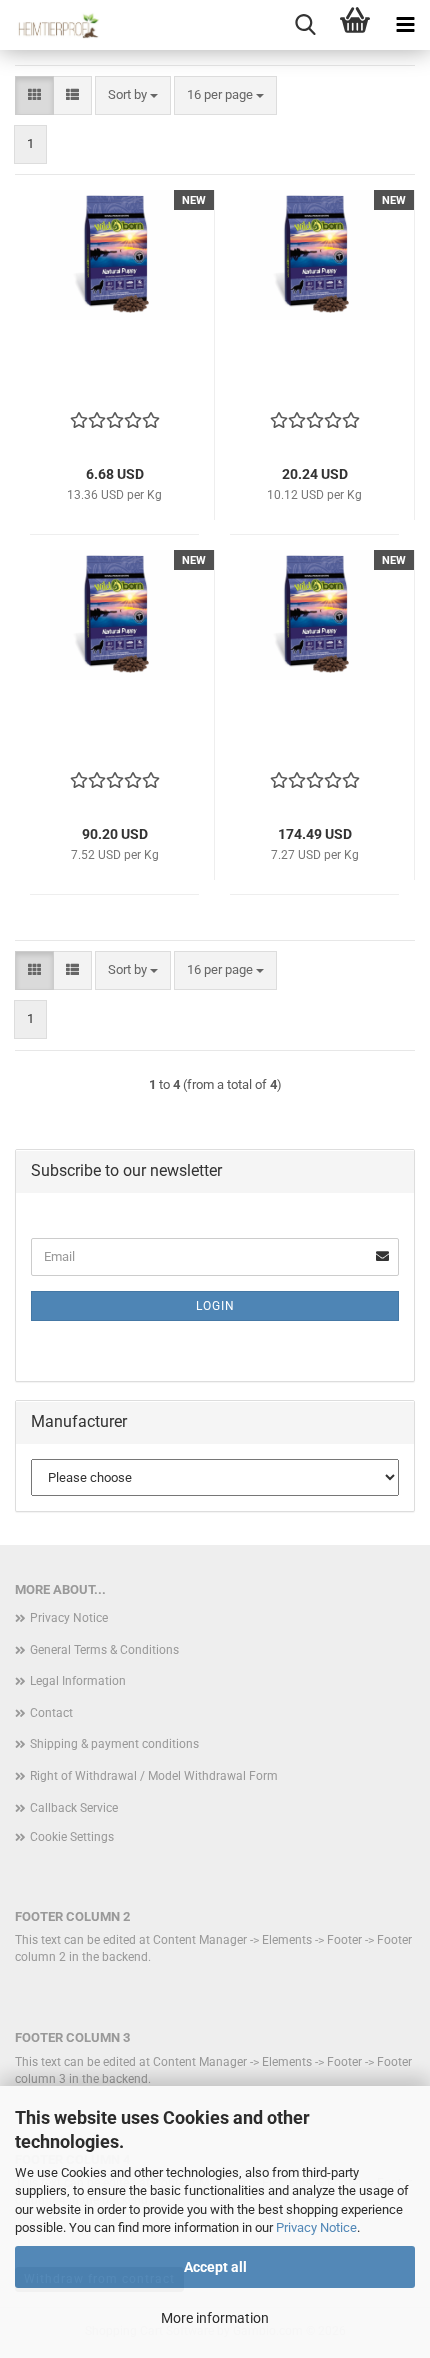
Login (215, 1306)
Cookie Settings (72, 1837)
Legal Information (78, 1681)
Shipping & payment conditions (114, 1744)
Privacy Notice (316, 2227)
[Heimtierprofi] (50, 25)
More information (215, 2318)
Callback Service (74, 1808)
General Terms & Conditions (104, 1650)
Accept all (215, 2267)
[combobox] (133, 95)
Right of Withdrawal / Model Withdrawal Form (154, 1776)
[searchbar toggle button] (305, 25)
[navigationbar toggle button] (405, 25)
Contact (51, 1713)
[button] (34, 95)
